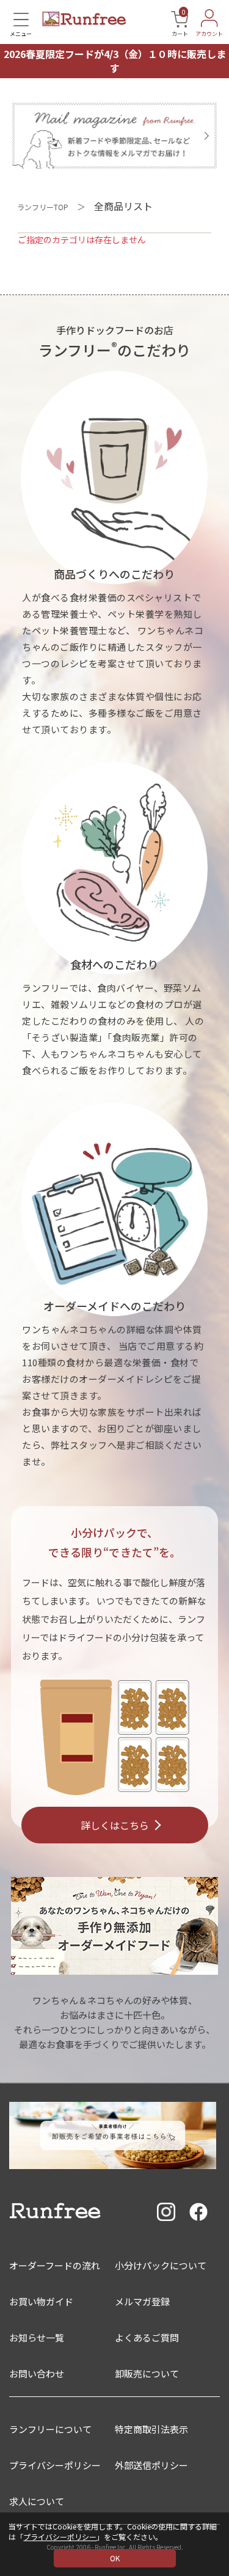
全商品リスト (123, 206)
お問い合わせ (37, 2373)
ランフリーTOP (43, 207)
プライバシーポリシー (60, 2537)
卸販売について (147, 2373)
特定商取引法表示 (151, 2429)
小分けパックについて (161, 2265)
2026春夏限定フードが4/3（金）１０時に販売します (115, 61)
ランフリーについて (50, 2429)
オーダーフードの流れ (55, 2265)
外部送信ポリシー (151, 2465)
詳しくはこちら (115, 1825)
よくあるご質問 (147, 2337)
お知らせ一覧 (37, 2337)
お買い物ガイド (41, 2301)
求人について (37, 2501)
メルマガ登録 (142, 2301)
